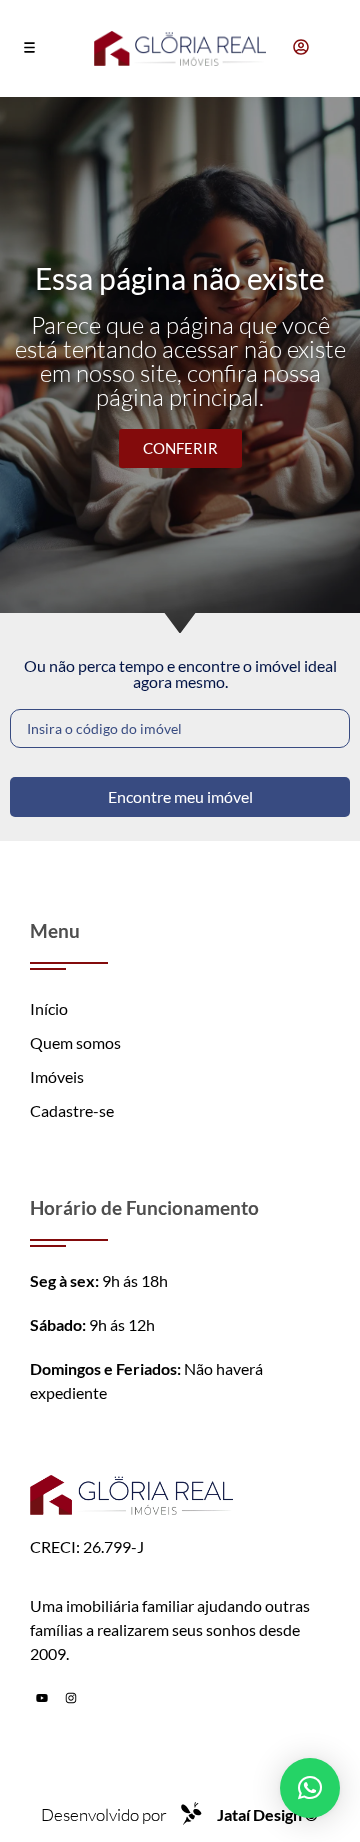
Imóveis (57, 1076)
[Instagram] (71, 1698)
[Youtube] (42, 1698)
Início (49, 1008)
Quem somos (75, 1042)
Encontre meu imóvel (180, 796)
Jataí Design (267, 1814)
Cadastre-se (72, 1110)
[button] (29, 49)
